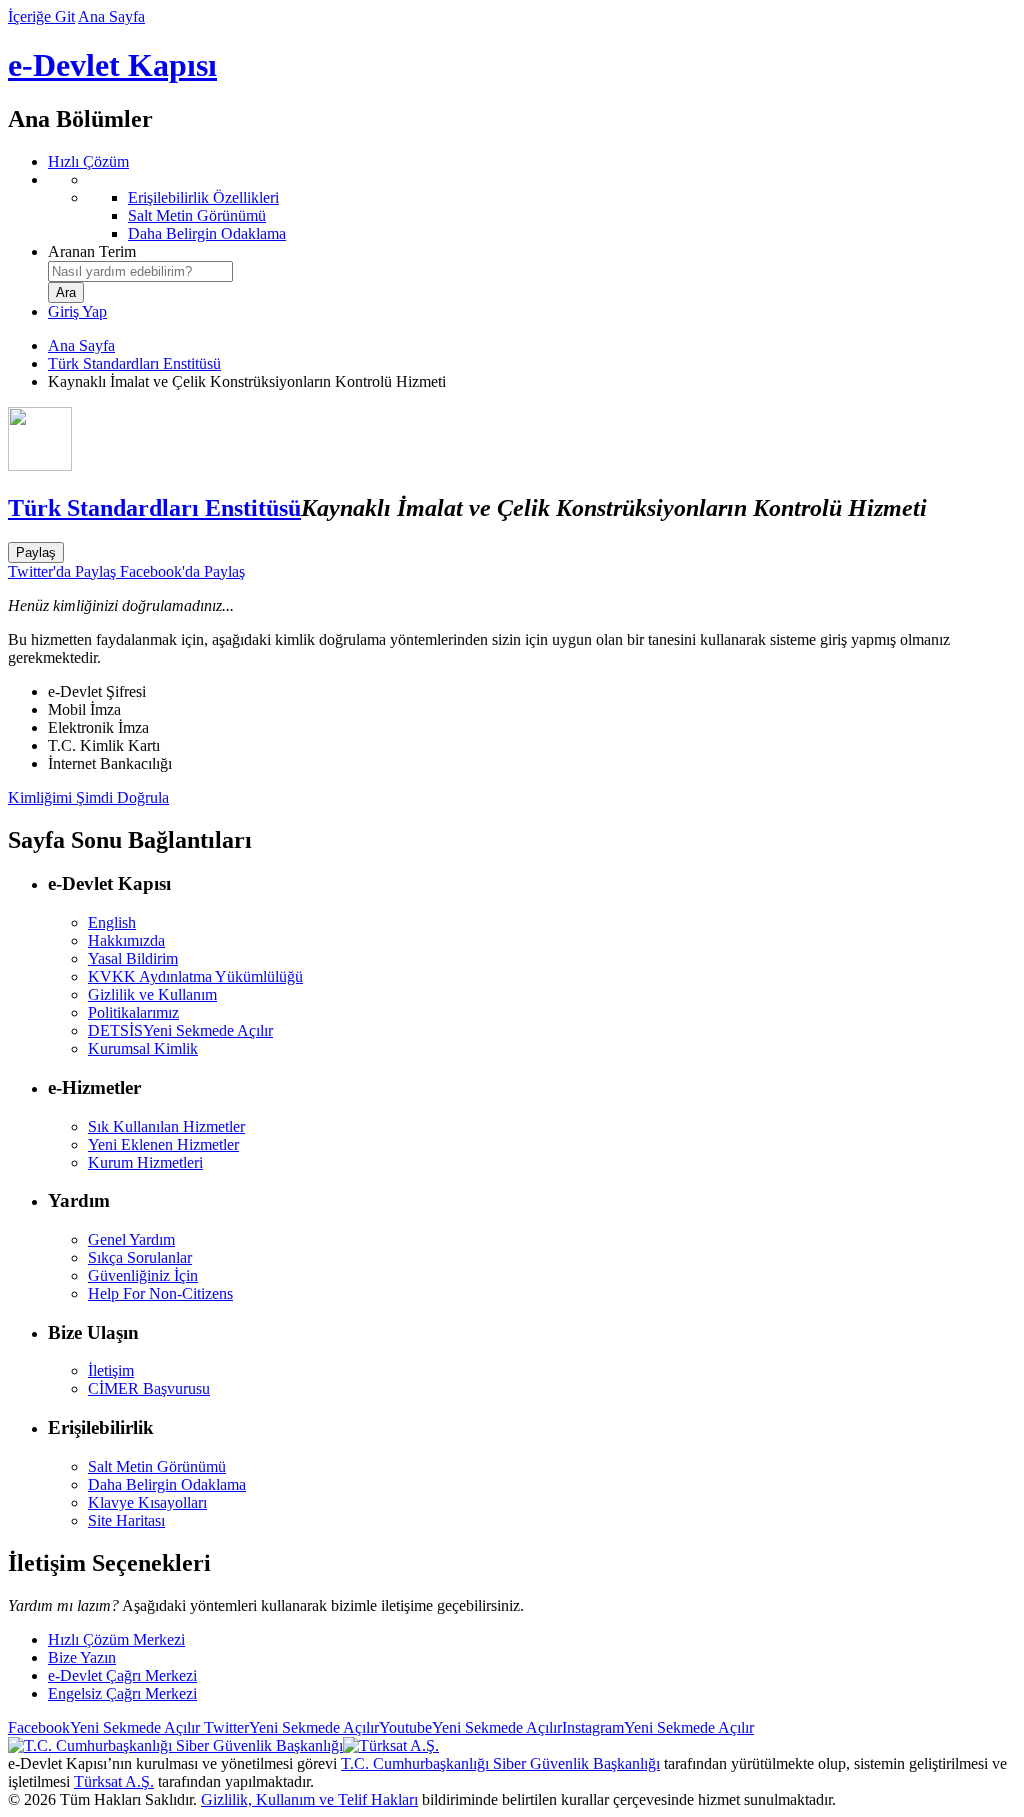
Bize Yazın (82, 1657)
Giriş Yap (77, 311)
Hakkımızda (126, 940)
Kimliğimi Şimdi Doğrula (88, 797)
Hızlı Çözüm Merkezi (116, 1639)
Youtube (470, 1727)
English (112, 922)
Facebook (104, 1727)
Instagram (658, 1727)
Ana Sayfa (111, 16)
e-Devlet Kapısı (112, 65)
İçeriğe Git (41, 16)
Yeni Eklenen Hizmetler (163, 1144)
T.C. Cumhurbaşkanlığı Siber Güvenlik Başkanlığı (500, 1763)
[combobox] (140, 271)
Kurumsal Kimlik (143, 1048)
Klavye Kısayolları (147, 1502)
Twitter (289, 1727)
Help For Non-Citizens (160, 1293)
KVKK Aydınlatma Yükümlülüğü (195, 976)
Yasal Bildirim (133, 958)
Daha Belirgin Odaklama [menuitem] (207, 233)
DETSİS (180, 1030)
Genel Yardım (131, 1239)
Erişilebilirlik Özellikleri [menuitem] (203, 197)
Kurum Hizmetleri (145, 1162)
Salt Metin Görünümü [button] (157, 1466)
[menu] (532, 207)
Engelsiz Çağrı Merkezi (122, 1693)
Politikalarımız (133, 1012)
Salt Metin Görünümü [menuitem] (197, 215)
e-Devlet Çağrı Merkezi (122, 1675)
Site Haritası (126, 1520)
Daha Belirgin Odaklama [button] (167, 1484)
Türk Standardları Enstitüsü (134, 363)
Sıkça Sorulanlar (140, 1257)
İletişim (111, 1370)
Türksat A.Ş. (114, 1781)
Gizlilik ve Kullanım (152, 994)
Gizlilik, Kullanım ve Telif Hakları (309, 1799)
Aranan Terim (92, 251)
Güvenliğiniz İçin (143, 1275)
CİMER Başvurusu (149, 1388)
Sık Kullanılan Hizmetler (166, 1126)
